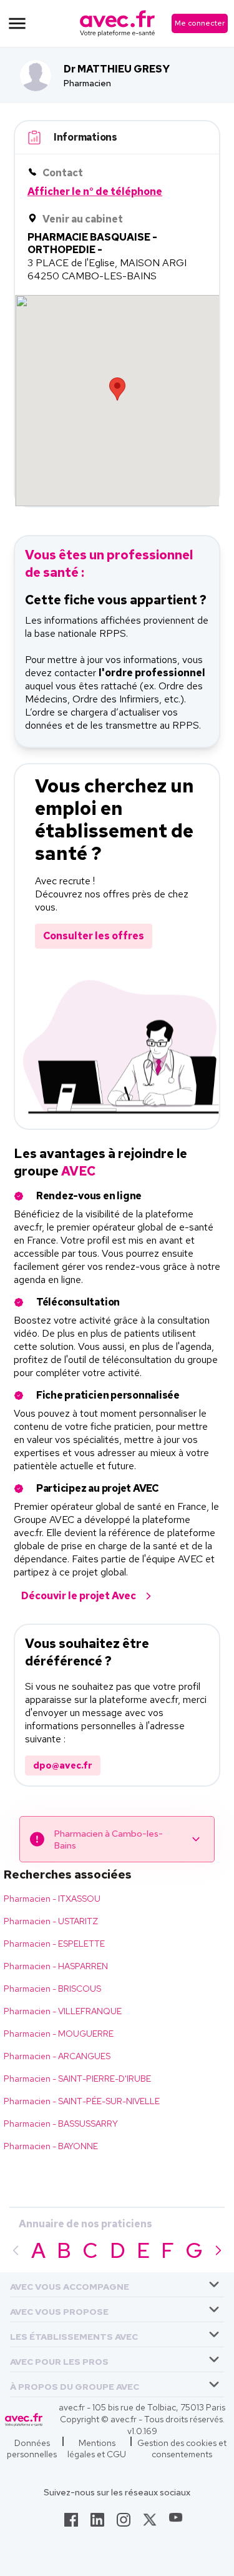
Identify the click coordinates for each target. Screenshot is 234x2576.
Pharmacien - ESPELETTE (54, 1944)
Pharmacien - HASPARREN (56, 1966)
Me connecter (200, 23)
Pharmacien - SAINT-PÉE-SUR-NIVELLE (82, 2101)
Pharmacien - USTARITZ (51, 1921)
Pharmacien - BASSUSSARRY (61, 2124)
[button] (70, 2284)
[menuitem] (117, 2285)
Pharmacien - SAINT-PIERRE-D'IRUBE (77, 2079)
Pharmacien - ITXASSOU (52, 1899)
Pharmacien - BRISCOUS (52, 1989)
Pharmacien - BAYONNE (51, 2146)
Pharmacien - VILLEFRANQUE (63, 2011)
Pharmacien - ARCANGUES (57, 2056)
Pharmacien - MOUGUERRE (59, 2034)
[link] (71, 2524)
